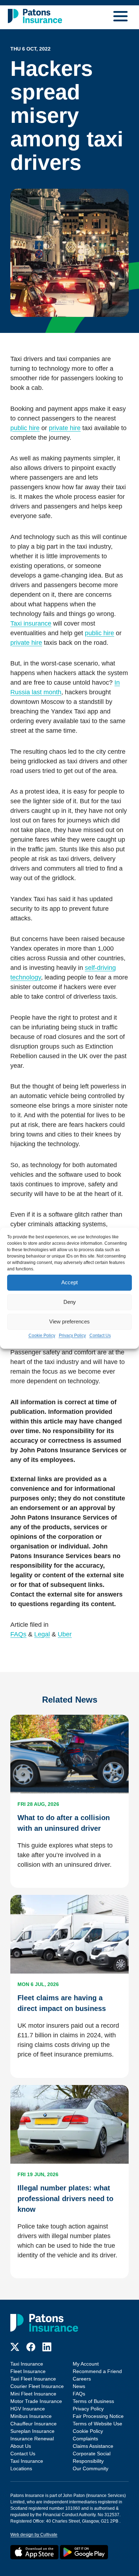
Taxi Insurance (27, 2364)
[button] (122, 17)
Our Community (91, 2468)
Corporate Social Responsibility (92, 2457)
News (79, 2386)
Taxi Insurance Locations (27, 2465)
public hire (25, 428)
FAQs (18, 1634)
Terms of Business (93, 2401)
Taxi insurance (31, 623)
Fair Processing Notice (98, 2416)
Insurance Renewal (32, 2439)
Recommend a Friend (97, 2371)
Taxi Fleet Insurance (33, 2379)
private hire (65, 428)
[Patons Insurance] (35, 16)
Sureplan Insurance (32, 2431)
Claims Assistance (93, 2446)
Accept (69, 1282)
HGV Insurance (28, 2409)
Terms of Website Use (97, 2424)
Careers (82, 2379)
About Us (21, 2446)
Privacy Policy (72, 1336)
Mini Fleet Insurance (33, 2394)
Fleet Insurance (28, 2371)
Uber (65, 1634)
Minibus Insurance (31, 2416)
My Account (86, 2364)
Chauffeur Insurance (34, 2424)
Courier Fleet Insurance (37, 2386)
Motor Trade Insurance (36, 2401)
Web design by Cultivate (34, 2535)
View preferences (69, 1321)
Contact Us (100, 1336)
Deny (70, 1302)
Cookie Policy (42, 1336)
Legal (42, 1634)
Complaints (85, 2439)
